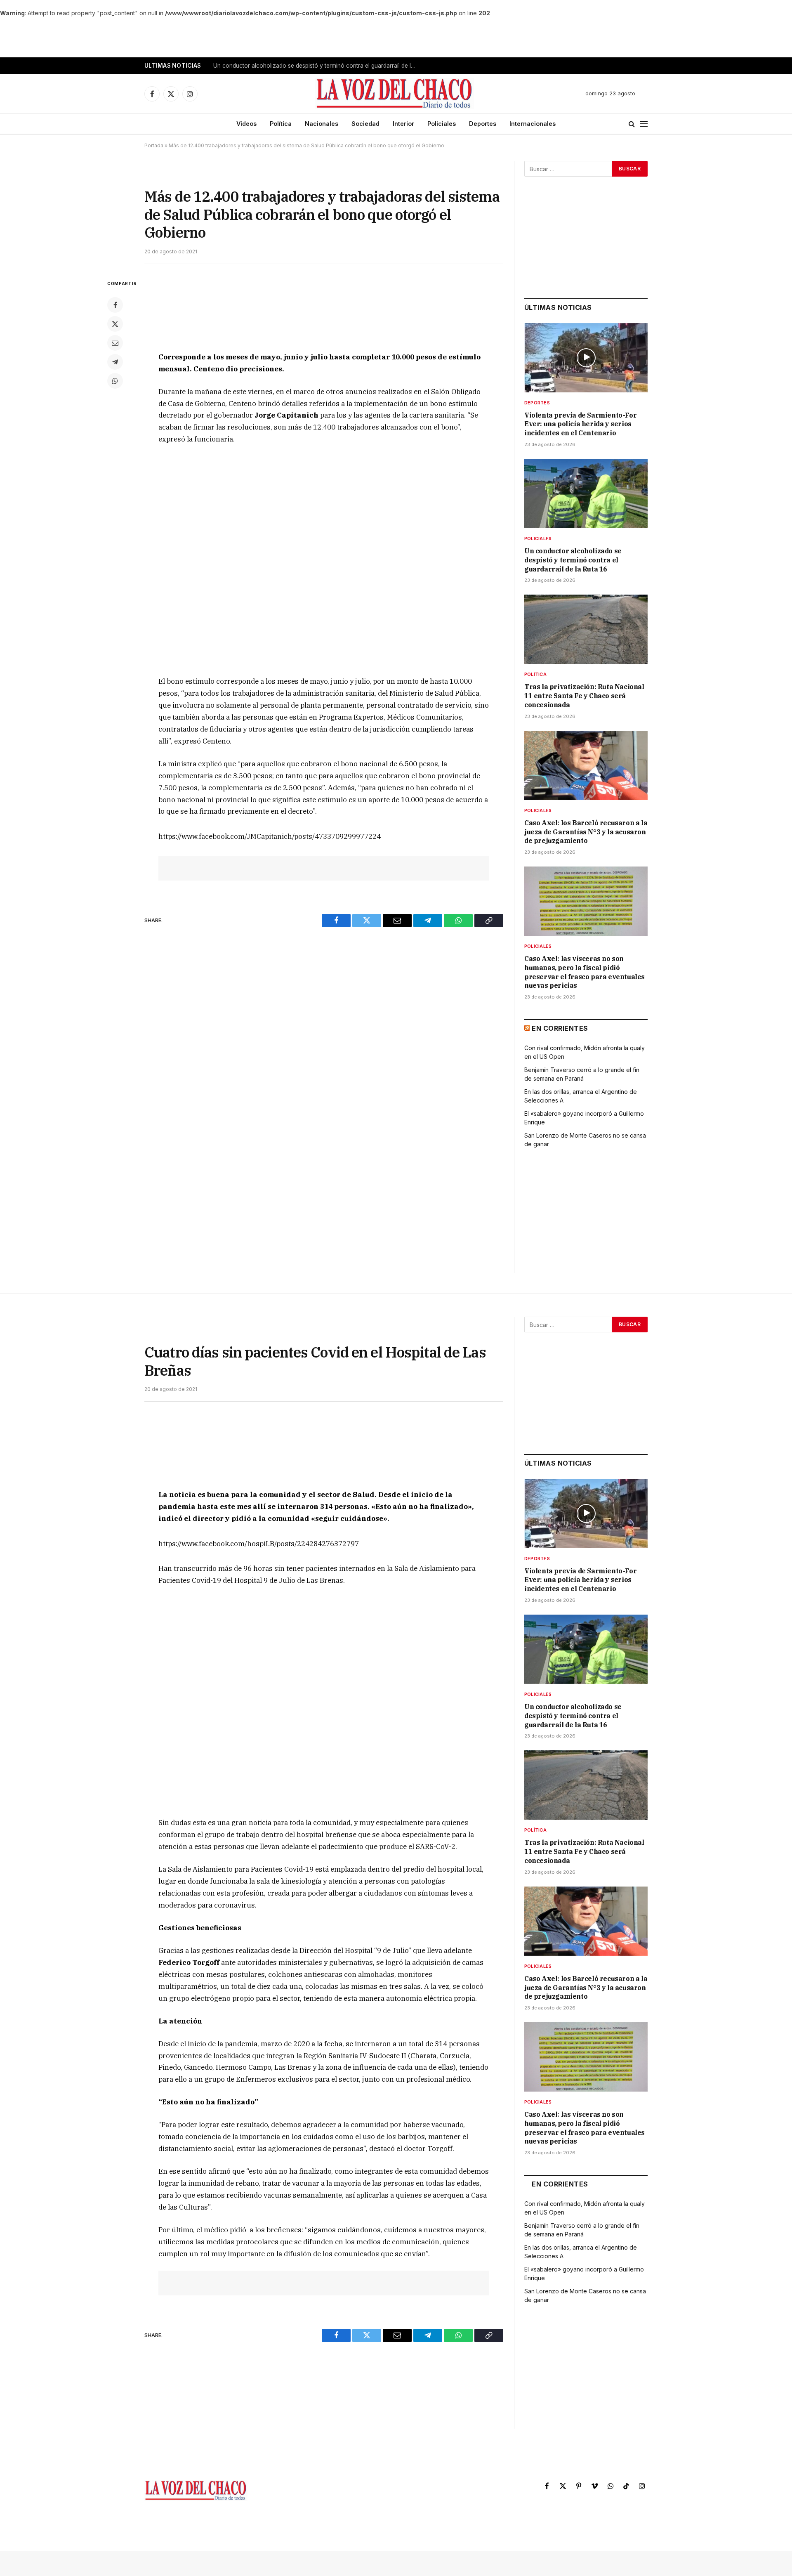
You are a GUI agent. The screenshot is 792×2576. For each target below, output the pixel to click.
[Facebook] (115, 305)
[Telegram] (115, 362)
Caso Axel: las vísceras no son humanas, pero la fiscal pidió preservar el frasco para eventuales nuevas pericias (585, 972)
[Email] (115, 343)
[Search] (632, 124)
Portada (154, 145)
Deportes (483, 124)
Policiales (442, 124)
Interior (403, 124)
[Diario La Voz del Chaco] (395, 94)
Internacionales (533, 124)
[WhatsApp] (115, 381)
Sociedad (365, 124)
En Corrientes (560, 1028)
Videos (246, 124)
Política (281, 124)
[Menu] (644, 124)
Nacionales (322, 124)
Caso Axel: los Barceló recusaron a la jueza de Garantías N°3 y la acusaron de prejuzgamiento (586, 832)
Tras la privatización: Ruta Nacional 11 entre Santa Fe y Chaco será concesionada (584, 696)
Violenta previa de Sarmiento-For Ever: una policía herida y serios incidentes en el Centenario (580, 424)
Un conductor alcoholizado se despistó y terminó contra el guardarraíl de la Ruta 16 (316, 66)
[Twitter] (115, 324)
